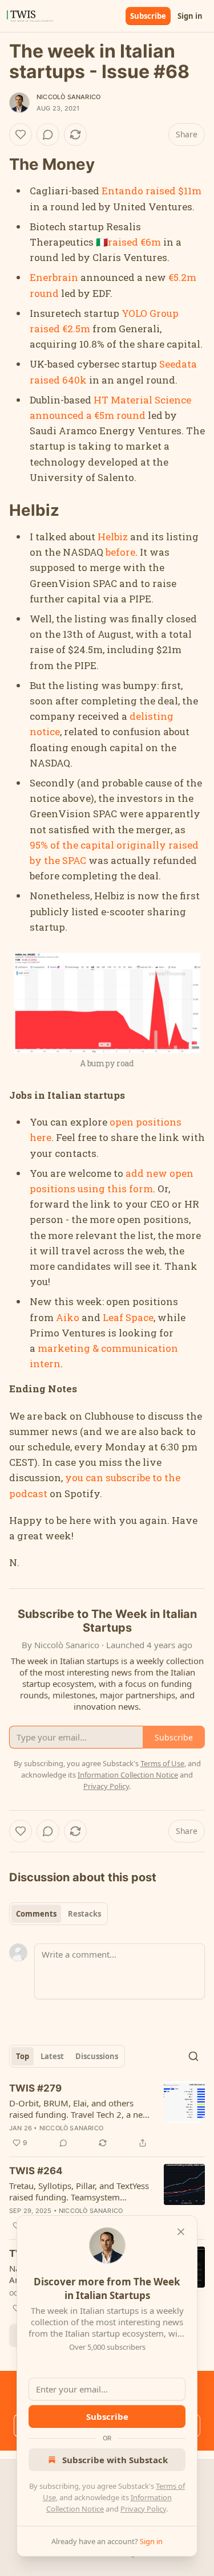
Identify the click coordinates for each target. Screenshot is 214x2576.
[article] (107, 2116)
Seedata (178, 364)
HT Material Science (142, 400)
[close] (181, 2232)
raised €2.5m (60, 329)
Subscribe (148, 16)
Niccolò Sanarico (68, 97)
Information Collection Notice (128, 1775)
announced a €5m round (88, 415)
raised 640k (58, 380)
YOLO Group (150, 313)
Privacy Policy (143, 2509)
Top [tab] (23, 2056)
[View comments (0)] (48, 134)
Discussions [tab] (97, 2056)
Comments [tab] (36, 1914)
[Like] (21, 134)
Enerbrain (54, 277)
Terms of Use (162, 1763)
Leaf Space (128, 1317)
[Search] (193, 2056)
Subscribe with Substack (115, 2460)
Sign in (190, 16)
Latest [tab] (52, 2056)
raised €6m (134, 242)
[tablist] (58, 1914)
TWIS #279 (35, 2088)
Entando (122, 191)
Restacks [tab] (84, 1914)
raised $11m (173, 191)
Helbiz (113, 537)
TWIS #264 (36, 2171)
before (120, 552)
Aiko (68, 1317)
